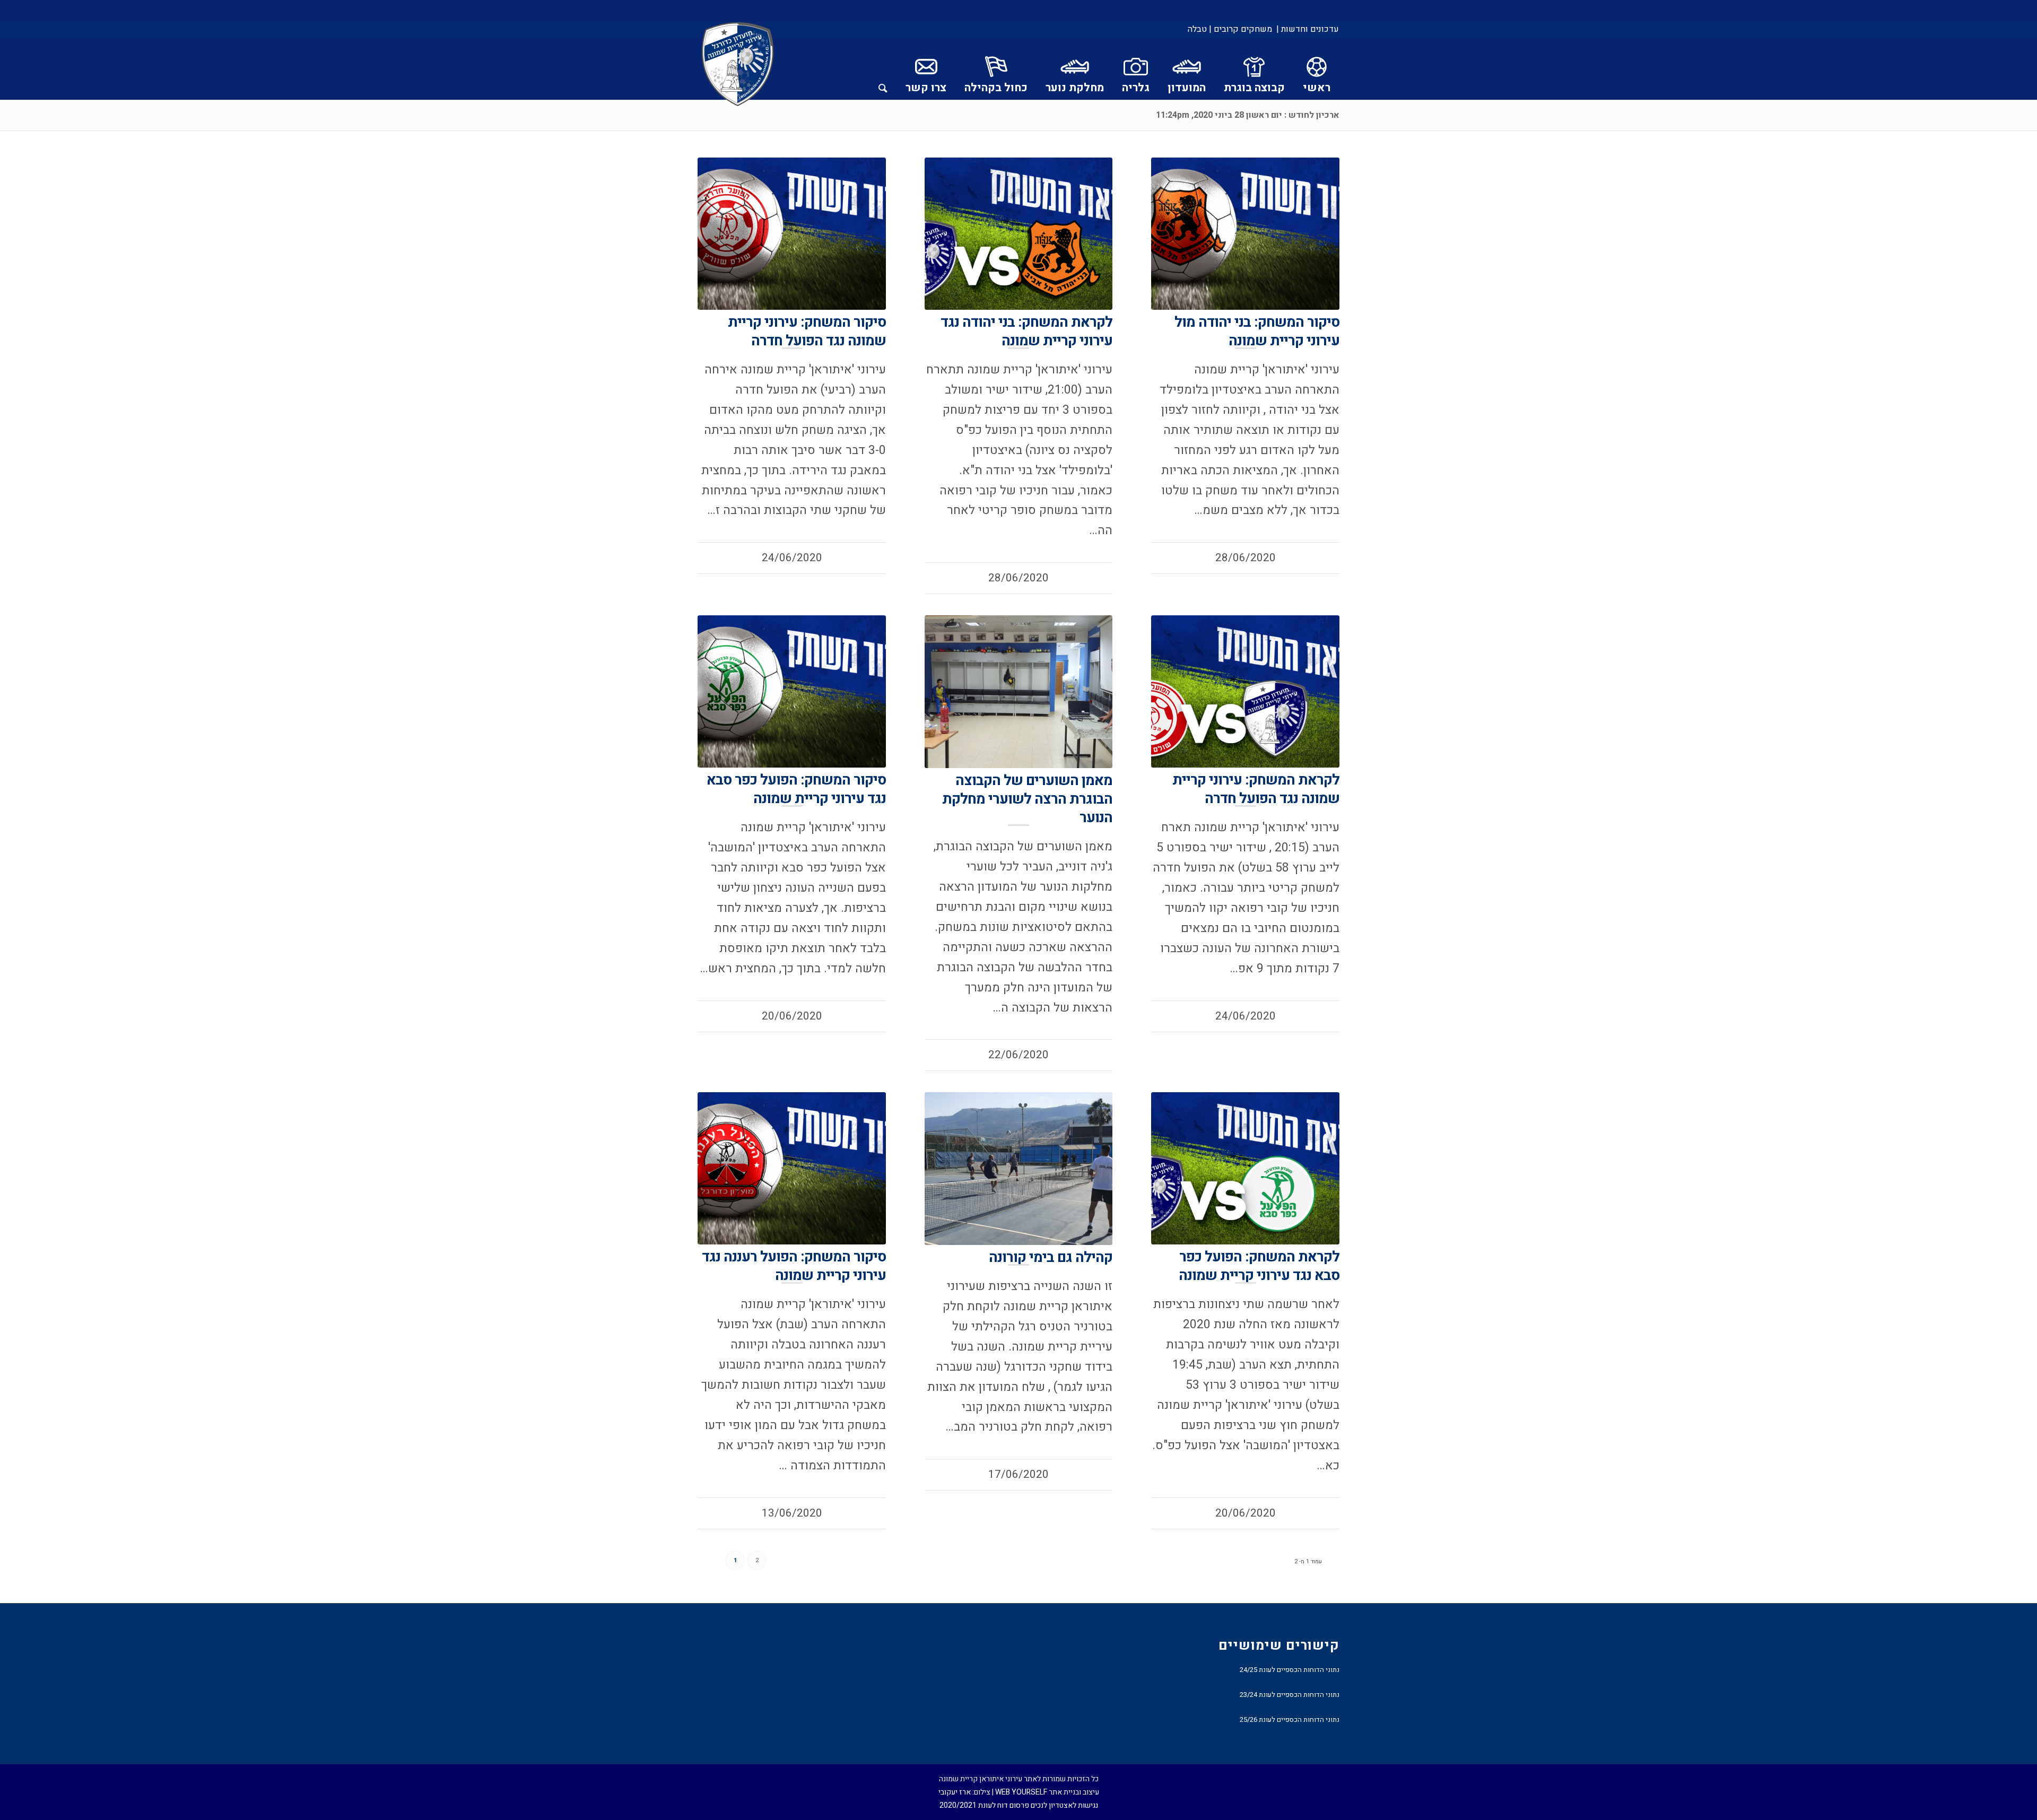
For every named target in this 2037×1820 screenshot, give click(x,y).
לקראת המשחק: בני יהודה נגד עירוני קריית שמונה (1026, 332)
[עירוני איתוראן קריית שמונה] (738, 65)
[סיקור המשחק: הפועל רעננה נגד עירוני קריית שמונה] (792, 1168)
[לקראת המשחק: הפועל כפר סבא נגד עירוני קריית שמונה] (1245, 1168)
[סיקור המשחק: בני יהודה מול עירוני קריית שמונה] (1245, 234)
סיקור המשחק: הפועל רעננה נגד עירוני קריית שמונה (794, 1266)
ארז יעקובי (955, 1792)
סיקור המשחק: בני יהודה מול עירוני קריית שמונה (1257, 332)
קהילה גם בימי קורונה (1051, 1257)
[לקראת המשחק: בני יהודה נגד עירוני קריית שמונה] (1019, 234)
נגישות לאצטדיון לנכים (1064, 1805)
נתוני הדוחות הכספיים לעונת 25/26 (1290, 1719)
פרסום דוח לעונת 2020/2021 (984, 1805)
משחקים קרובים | (1241, 29)
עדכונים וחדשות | (1308, 29)
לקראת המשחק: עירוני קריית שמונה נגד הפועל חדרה (1256, 789)
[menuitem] (1307, 29)
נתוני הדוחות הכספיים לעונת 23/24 (1290, 1695)
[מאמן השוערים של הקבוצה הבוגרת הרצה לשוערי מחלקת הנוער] (1019, 691)
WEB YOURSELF (1021, 1792)
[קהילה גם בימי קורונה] (1019, 1168)
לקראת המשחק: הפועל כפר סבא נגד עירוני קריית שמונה (1259, 1266)
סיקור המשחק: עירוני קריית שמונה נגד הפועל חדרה (807, 332)
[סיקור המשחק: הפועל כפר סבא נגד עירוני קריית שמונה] (792, 691)
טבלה (1197, 29)
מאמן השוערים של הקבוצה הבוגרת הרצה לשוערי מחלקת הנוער (1027, 799)
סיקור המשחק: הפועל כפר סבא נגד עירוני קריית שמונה (796, 789)
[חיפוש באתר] (883, 68)
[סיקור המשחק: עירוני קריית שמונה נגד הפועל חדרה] (792, 234)
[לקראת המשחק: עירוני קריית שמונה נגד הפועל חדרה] (1245, 691)
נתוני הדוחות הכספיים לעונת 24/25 (1290, 1670)
